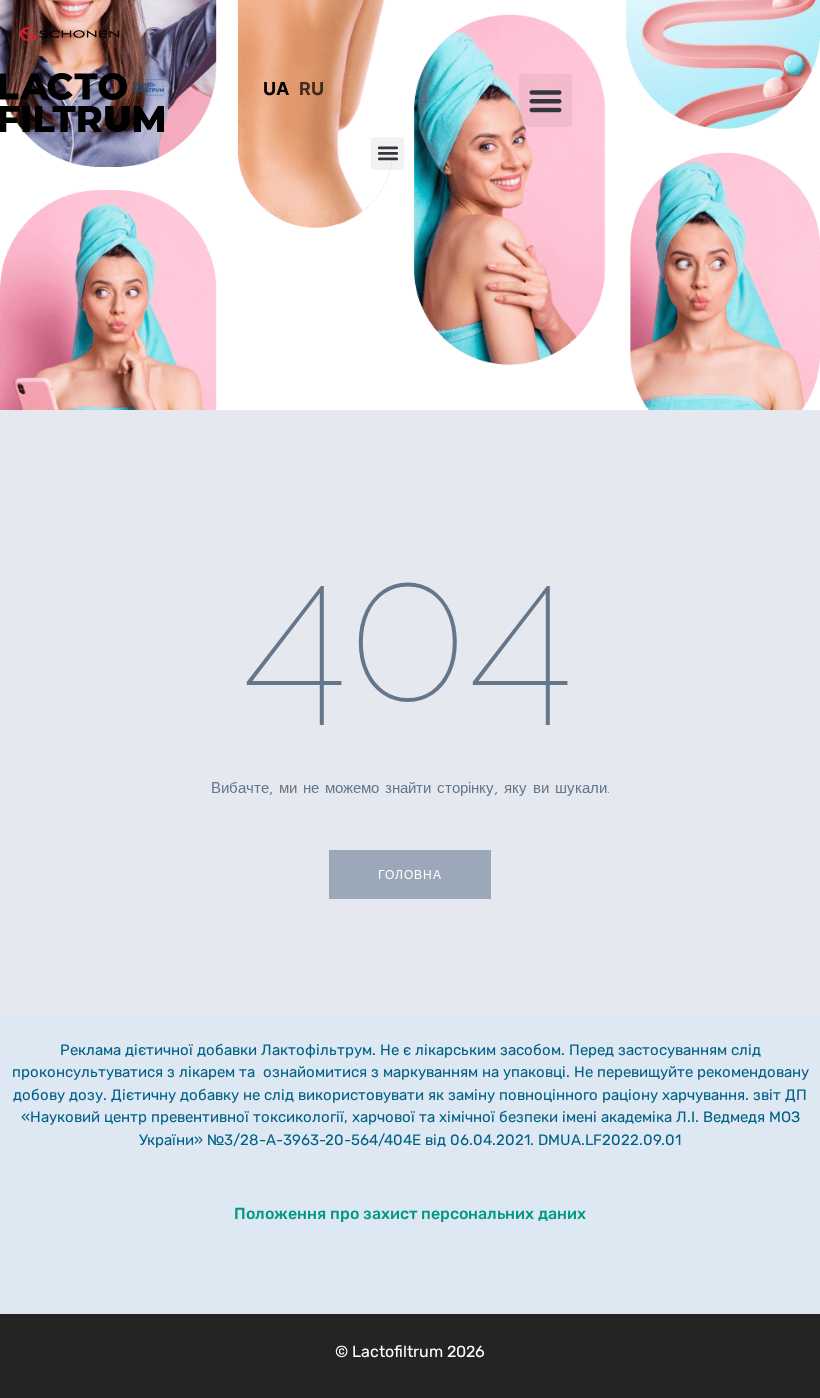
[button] (545, 100)
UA (276, 88)
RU (311, 88)
